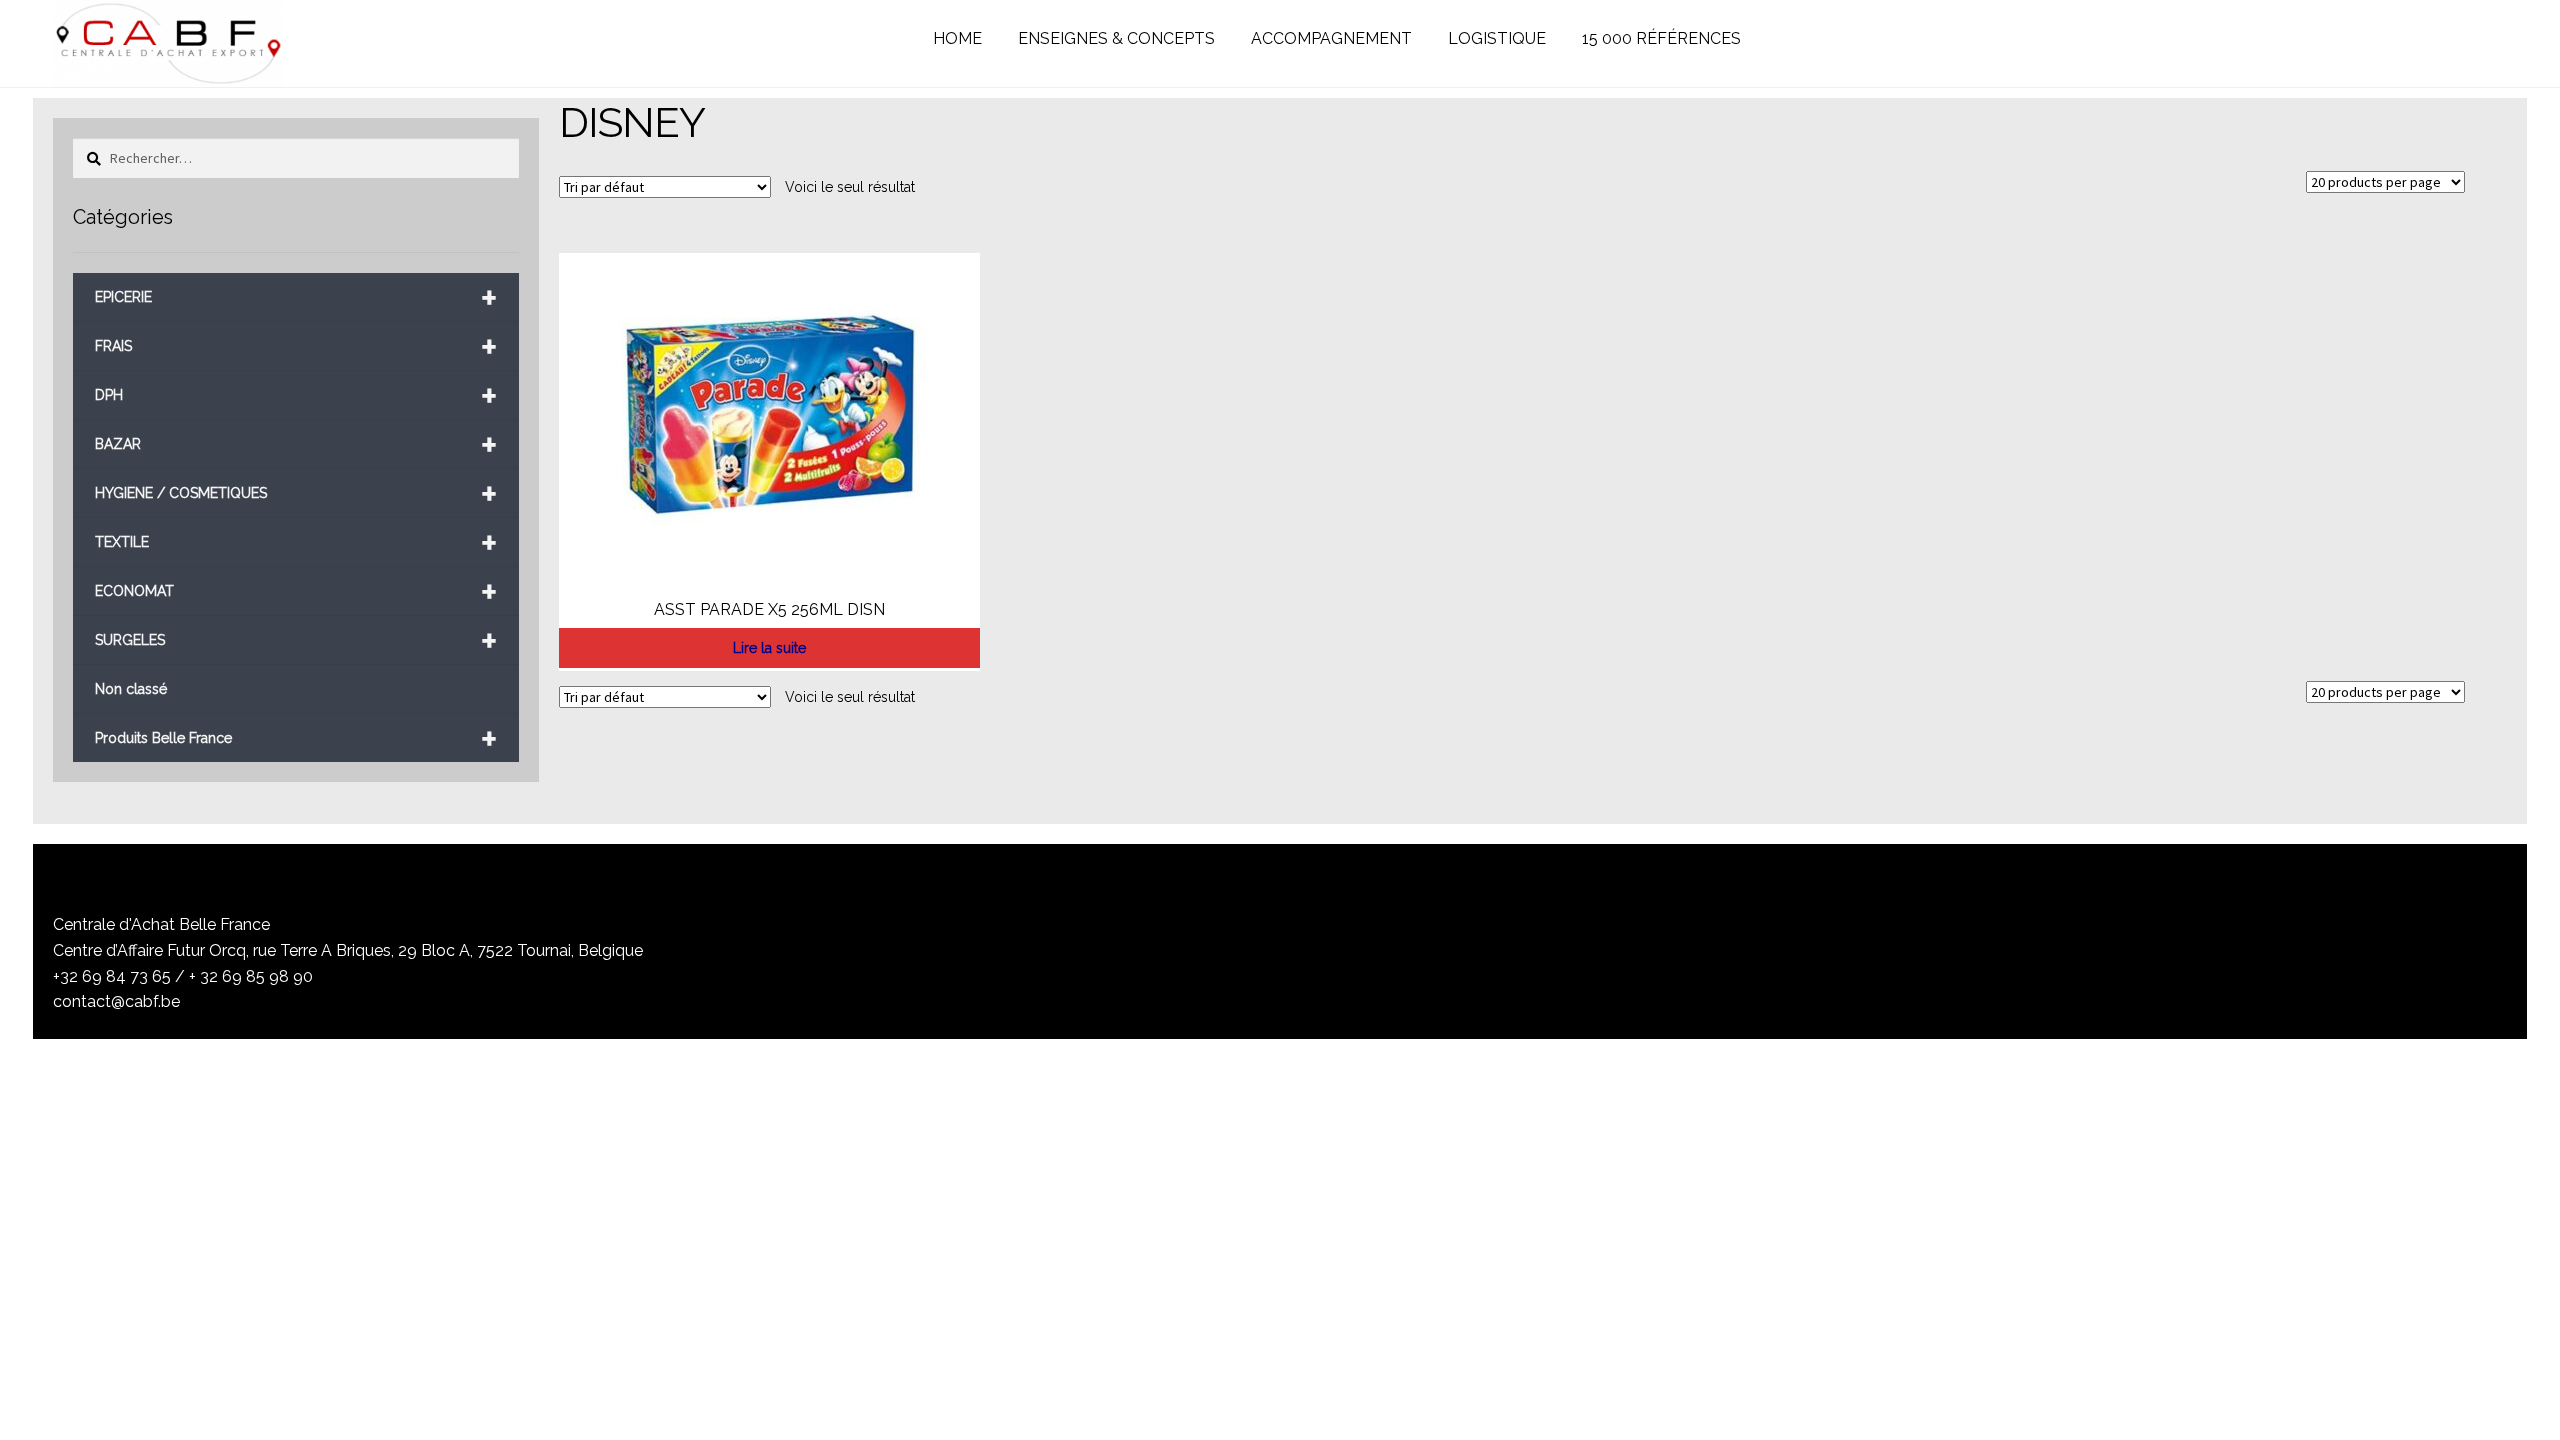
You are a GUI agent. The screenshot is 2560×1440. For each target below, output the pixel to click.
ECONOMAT (296, 591)
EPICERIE (296, 297)
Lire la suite (769, 648)
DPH (296, 395)
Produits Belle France (296, 738)
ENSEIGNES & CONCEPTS (1116, 38)
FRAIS (296, 346)
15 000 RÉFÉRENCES (1661, 38)
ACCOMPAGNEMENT (1331, 38)
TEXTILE (296, 542)
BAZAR (296, 444)
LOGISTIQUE (1497, 38)
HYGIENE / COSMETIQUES (296, 493)
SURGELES (296, 640)
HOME (957, 38)
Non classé (131, 689)
